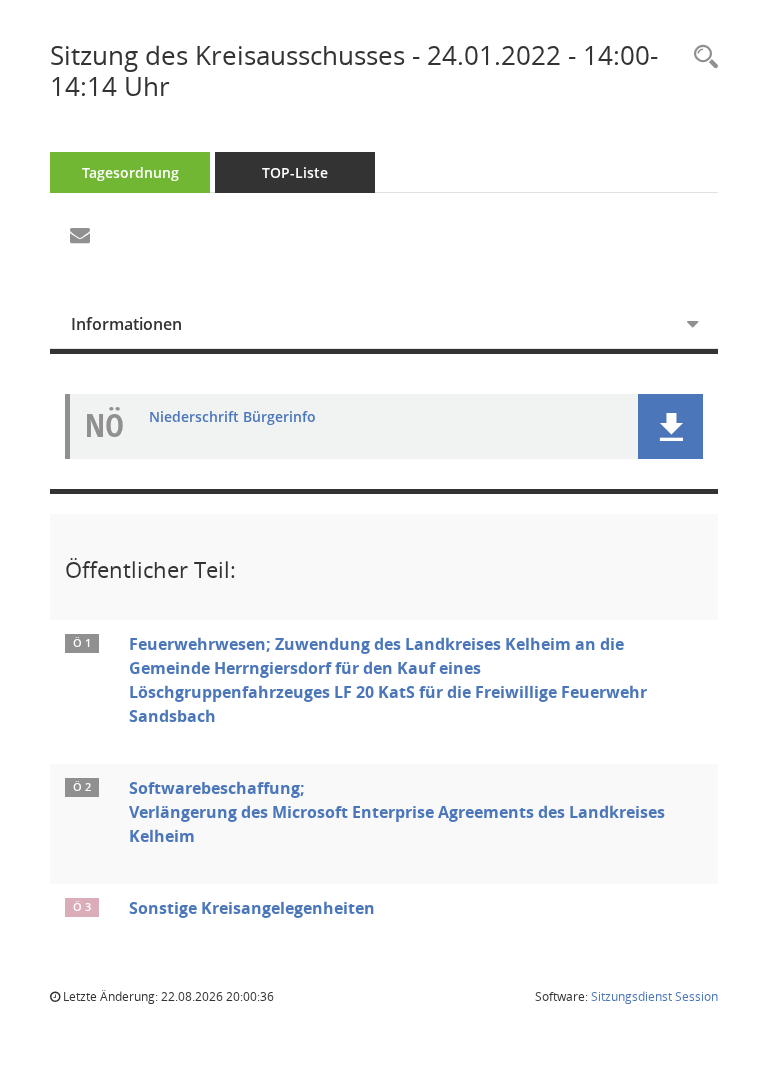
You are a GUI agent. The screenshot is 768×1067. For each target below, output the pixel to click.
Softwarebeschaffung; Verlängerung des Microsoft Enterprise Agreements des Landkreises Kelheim (397, 812)
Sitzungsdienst (654, 996)
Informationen (126, 324)
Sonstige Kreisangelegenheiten (252, 908)
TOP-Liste (295, 172)
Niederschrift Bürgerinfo (232, 417)
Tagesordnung (130, 172)
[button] (670, 426)
